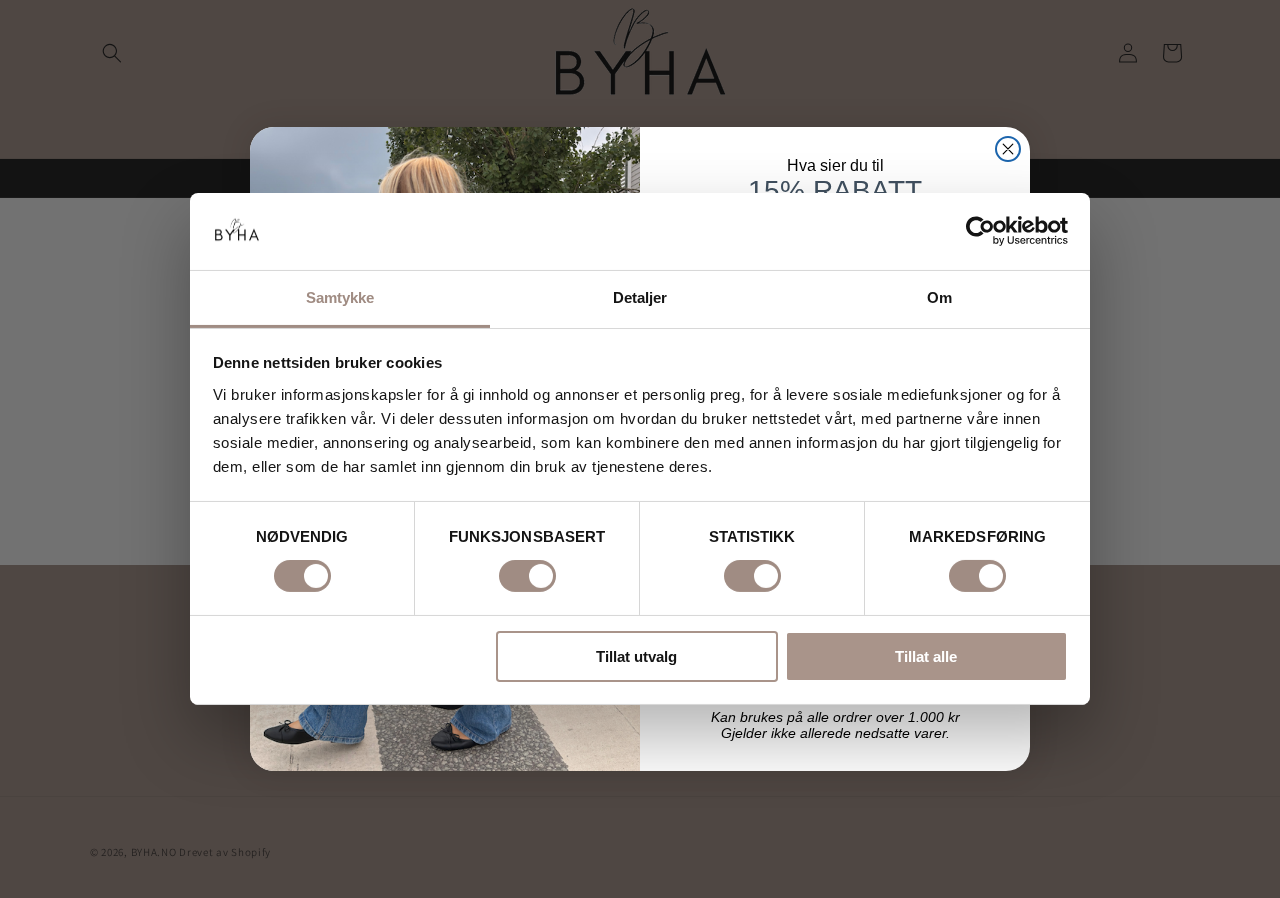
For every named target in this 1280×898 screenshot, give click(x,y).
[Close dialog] (1008, 149)
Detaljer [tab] (640, 297)
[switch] (527, 576)
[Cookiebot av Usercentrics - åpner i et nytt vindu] (980, 231)
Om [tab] (939, 297)
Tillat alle (926, 656)
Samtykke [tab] (340, 297)
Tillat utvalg (636, 656)
